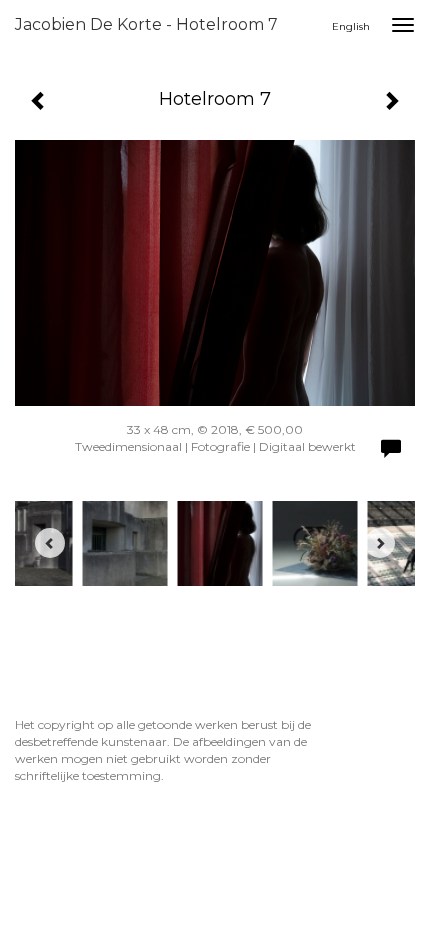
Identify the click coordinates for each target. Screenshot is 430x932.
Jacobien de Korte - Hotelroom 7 (146, 24)
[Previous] (50, 543)
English (351, 26)
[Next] (380, 543)
